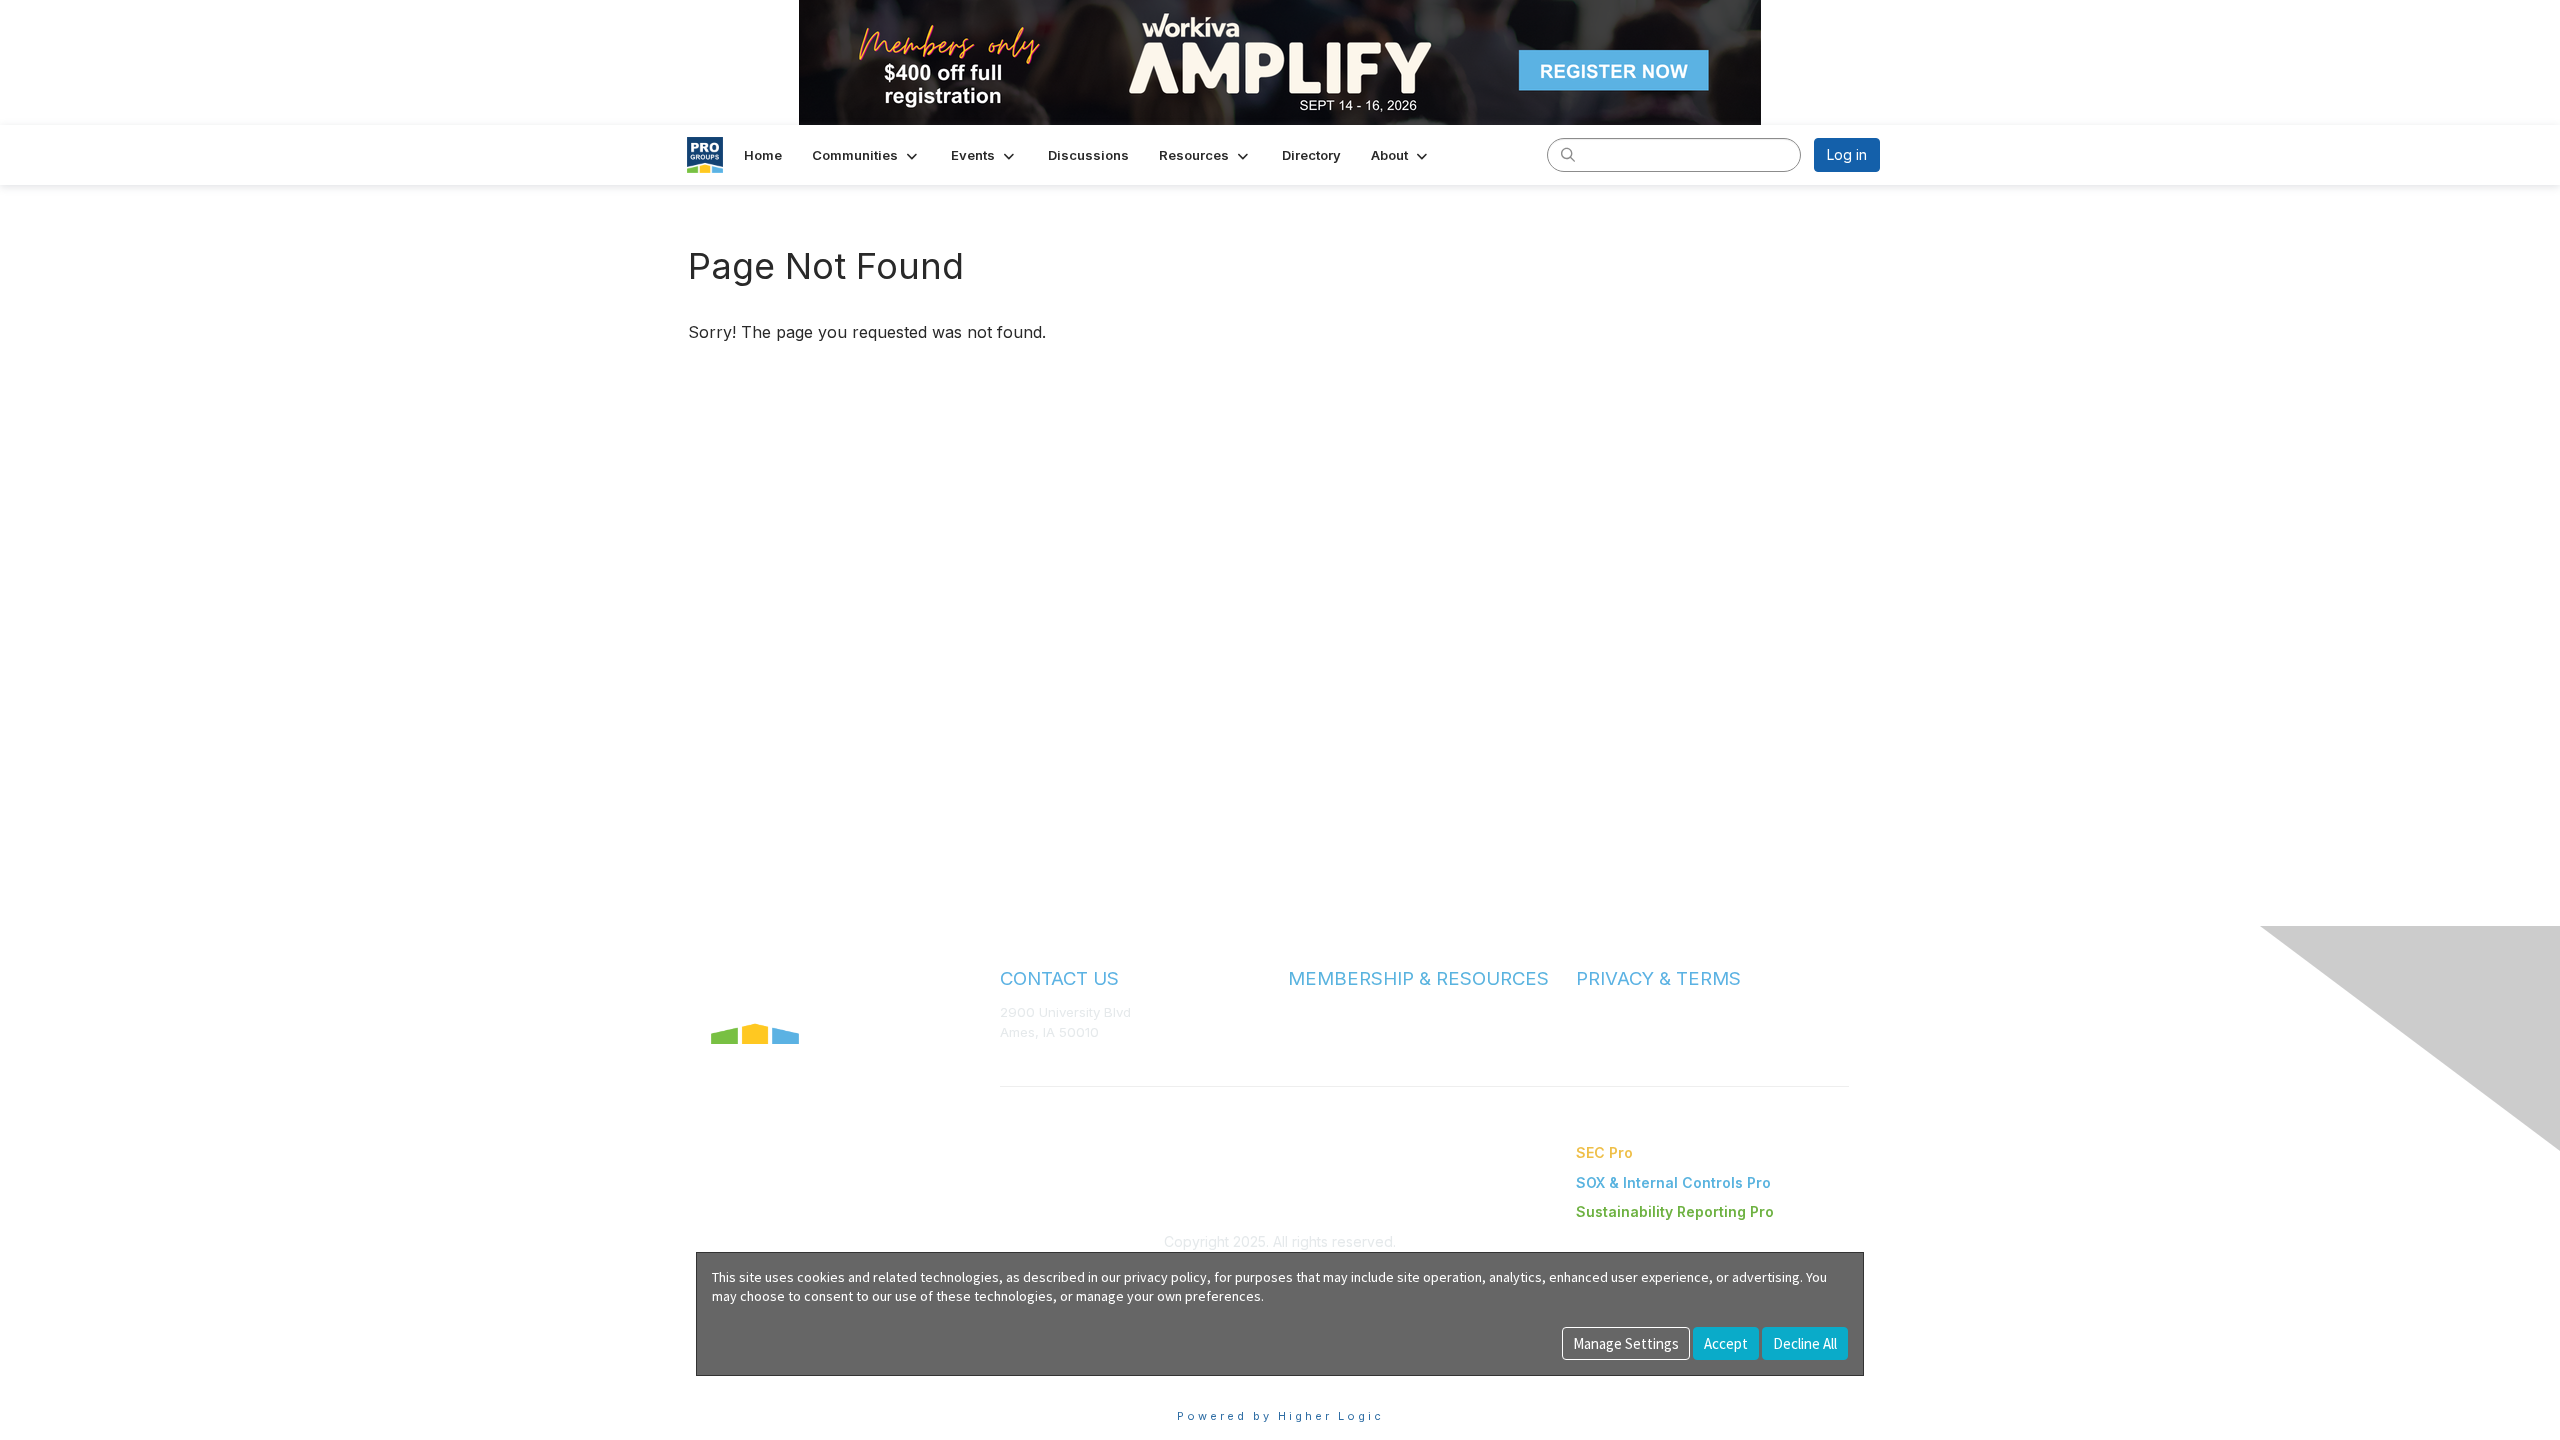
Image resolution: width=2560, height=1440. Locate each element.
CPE (1301, 1050)
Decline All (1805, 1343)
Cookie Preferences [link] (763, 1385)
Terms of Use (1618, 1012)
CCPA (1594, 1051)
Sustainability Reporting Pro (1675, 1211)
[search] (1568, 154)
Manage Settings (1626, 1343)
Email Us (1026, 1061)
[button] (866, 155)
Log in (1847, 154)
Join (1302, 1011)
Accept (1726, 1343)
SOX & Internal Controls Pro (1673, 1182)
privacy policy (1165, 1277)
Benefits (1315, 1031)
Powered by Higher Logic (1280, 1416)
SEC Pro (1604, 1152)
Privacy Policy (1619, 1032)
